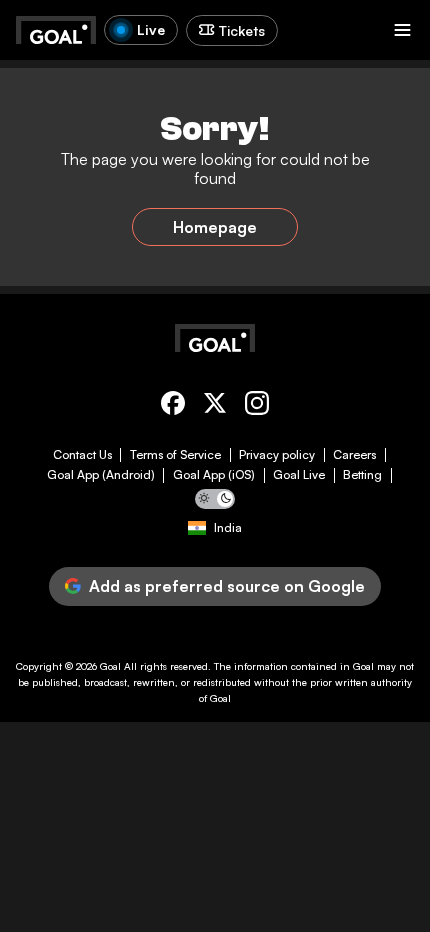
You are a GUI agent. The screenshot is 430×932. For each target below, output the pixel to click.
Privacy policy (277, 455)
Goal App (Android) (101, 475)
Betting (362, 475)
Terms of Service (175, 455)
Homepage (215, 227)
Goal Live (299, 475)
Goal (110, 666)
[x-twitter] (215, 406)
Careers (354, 455)
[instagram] (257, 406)
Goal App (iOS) (214, 475)
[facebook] (173, 406)
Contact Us (82, 455)
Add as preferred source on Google (227, 586)
